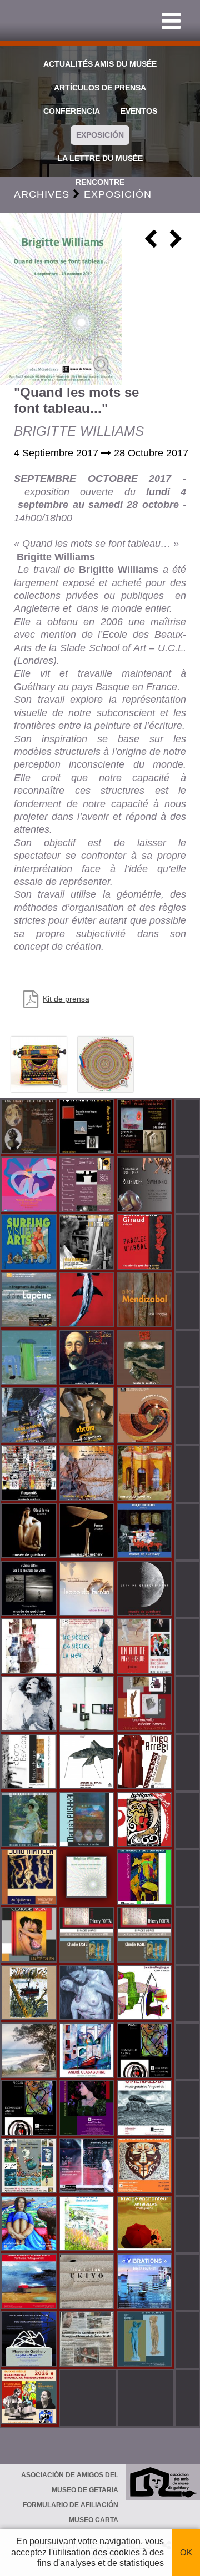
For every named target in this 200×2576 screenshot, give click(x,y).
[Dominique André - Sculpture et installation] (30, 2109)
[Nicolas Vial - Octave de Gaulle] (30, 1994)
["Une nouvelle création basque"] (146, 1705)
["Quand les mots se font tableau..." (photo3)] (106, 1064)
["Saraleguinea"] (88, 1359)
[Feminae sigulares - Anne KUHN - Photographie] (88, 2109)
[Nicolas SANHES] (30, 2340)
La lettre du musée (100, 158)
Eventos (139, 111)
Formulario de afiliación (71, 2505)
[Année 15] (146, 2167)
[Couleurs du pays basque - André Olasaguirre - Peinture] (88, 2051)
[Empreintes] (88, 1185)
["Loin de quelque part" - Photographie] (146, 1589)
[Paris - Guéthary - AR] (146, 1185)
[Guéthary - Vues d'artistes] (88, 2225)
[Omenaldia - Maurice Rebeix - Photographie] (146, 2109)
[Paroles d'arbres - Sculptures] (146, 1243)
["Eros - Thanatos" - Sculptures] (146, 1301)
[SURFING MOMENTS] (146, 1820)
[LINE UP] (30, 2051)
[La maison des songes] (146, 1878)
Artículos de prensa (100, 88)
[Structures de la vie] (146, 1763)
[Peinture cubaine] (30, 1878)
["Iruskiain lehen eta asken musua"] (88, 1994)
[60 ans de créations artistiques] (88, 1243)
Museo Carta (94, 2520)
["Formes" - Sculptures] (88, 1532)
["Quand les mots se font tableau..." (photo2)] (39, 1064)
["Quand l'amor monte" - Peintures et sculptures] (146, 1359)
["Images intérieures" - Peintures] (146, 1532)
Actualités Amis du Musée (100, 64)
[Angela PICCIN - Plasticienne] (146, 2051)
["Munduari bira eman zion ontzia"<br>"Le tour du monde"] (30, 2167)
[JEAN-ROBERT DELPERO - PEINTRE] (30, 2282)
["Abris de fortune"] (30, 1763)
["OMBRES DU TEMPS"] (88, 1763)
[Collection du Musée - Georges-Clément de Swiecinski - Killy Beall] (146, 2340)
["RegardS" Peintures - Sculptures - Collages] (30, 1474)
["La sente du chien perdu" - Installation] (88, 1589)
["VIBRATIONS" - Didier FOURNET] (146, 2282)
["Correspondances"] (88, 1705)
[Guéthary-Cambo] (30, 1128)
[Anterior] (151, 243)
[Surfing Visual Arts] (30, 1243)
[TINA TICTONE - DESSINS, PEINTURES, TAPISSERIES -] (88, 2282)
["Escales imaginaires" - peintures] (146, 1474)
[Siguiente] (176, 243)
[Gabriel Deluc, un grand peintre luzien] (30, 1820)
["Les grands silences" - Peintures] (30, 1359)
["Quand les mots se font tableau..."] (61, 299)
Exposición (100, 135)
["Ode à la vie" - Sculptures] (30, 1532)
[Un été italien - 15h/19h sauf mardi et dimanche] (30, 1936)
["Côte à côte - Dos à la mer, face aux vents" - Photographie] (30, 1589)
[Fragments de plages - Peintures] (30, 1301)
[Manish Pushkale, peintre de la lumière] (88, 1820)
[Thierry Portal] (146, 1936)
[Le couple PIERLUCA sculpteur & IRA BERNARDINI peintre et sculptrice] (30, 2398)
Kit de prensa (66, 999)
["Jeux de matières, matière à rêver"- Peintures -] (88, 1474)
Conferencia (72, 111)
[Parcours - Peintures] (88, 1301)
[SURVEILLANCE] (88, 2167)
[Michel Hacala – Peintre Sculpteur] (30, 2225)
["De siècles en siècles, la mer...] (88, 1647)
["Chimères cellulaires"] (146, 1994)
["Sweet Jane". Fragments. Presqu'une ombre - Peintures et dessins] (30, 1705)
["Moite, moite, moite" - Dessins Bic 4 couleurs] (30, 1647)
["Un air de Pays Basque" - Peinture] (146, 1647)
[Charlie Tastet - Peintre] (88, 1936)
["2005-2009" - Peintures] (30, 1416)
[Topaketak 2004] (88, 1128)
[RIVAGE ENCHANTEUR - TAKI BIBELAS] (146, 2225)
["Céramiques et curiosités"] (146, 1416)
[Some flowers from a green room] (30, 1185)
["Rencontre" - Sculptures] (88, 1416)
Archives (42, 194)
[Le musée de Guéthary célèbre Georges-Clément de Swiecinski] (88, 2340)
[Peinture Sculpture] (146, 1128)
